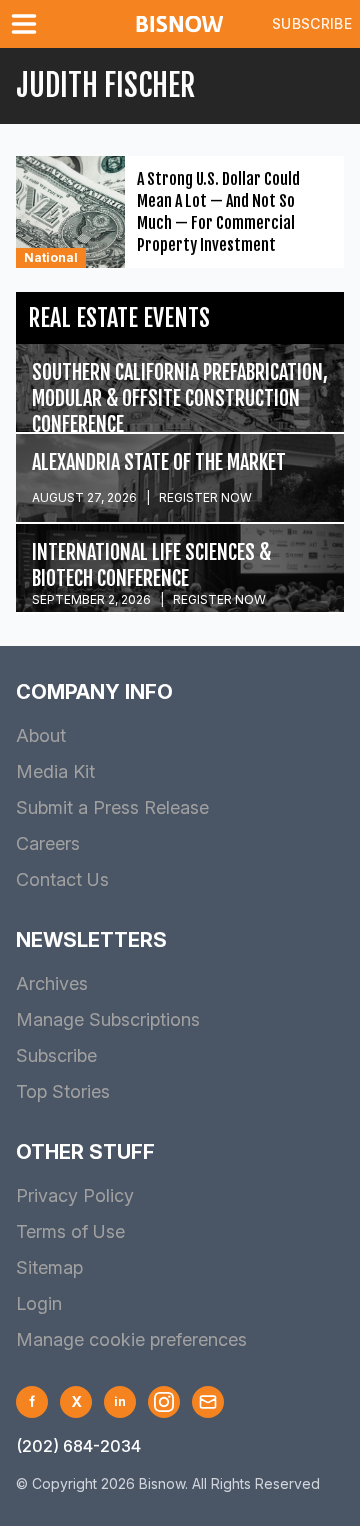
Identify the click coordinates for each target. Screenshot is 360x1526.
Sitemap (49, 1267)
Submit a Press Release (112, 807)
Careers (48, 843)
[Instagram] (164, 1402)
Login (39, 1303)
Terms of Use (70, 1231)
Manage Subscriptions (108, 1019)
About (41, 735)
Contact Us (62, 879)
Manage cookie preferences (131, 1339)
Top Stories (63, 1091)
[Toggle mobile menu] (28, 24)
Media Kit (55, 771)
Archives (52, 983)
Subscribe (312, 23)
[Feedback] (208, 1402)
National (51, 257)
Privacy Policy (75, 1195)
